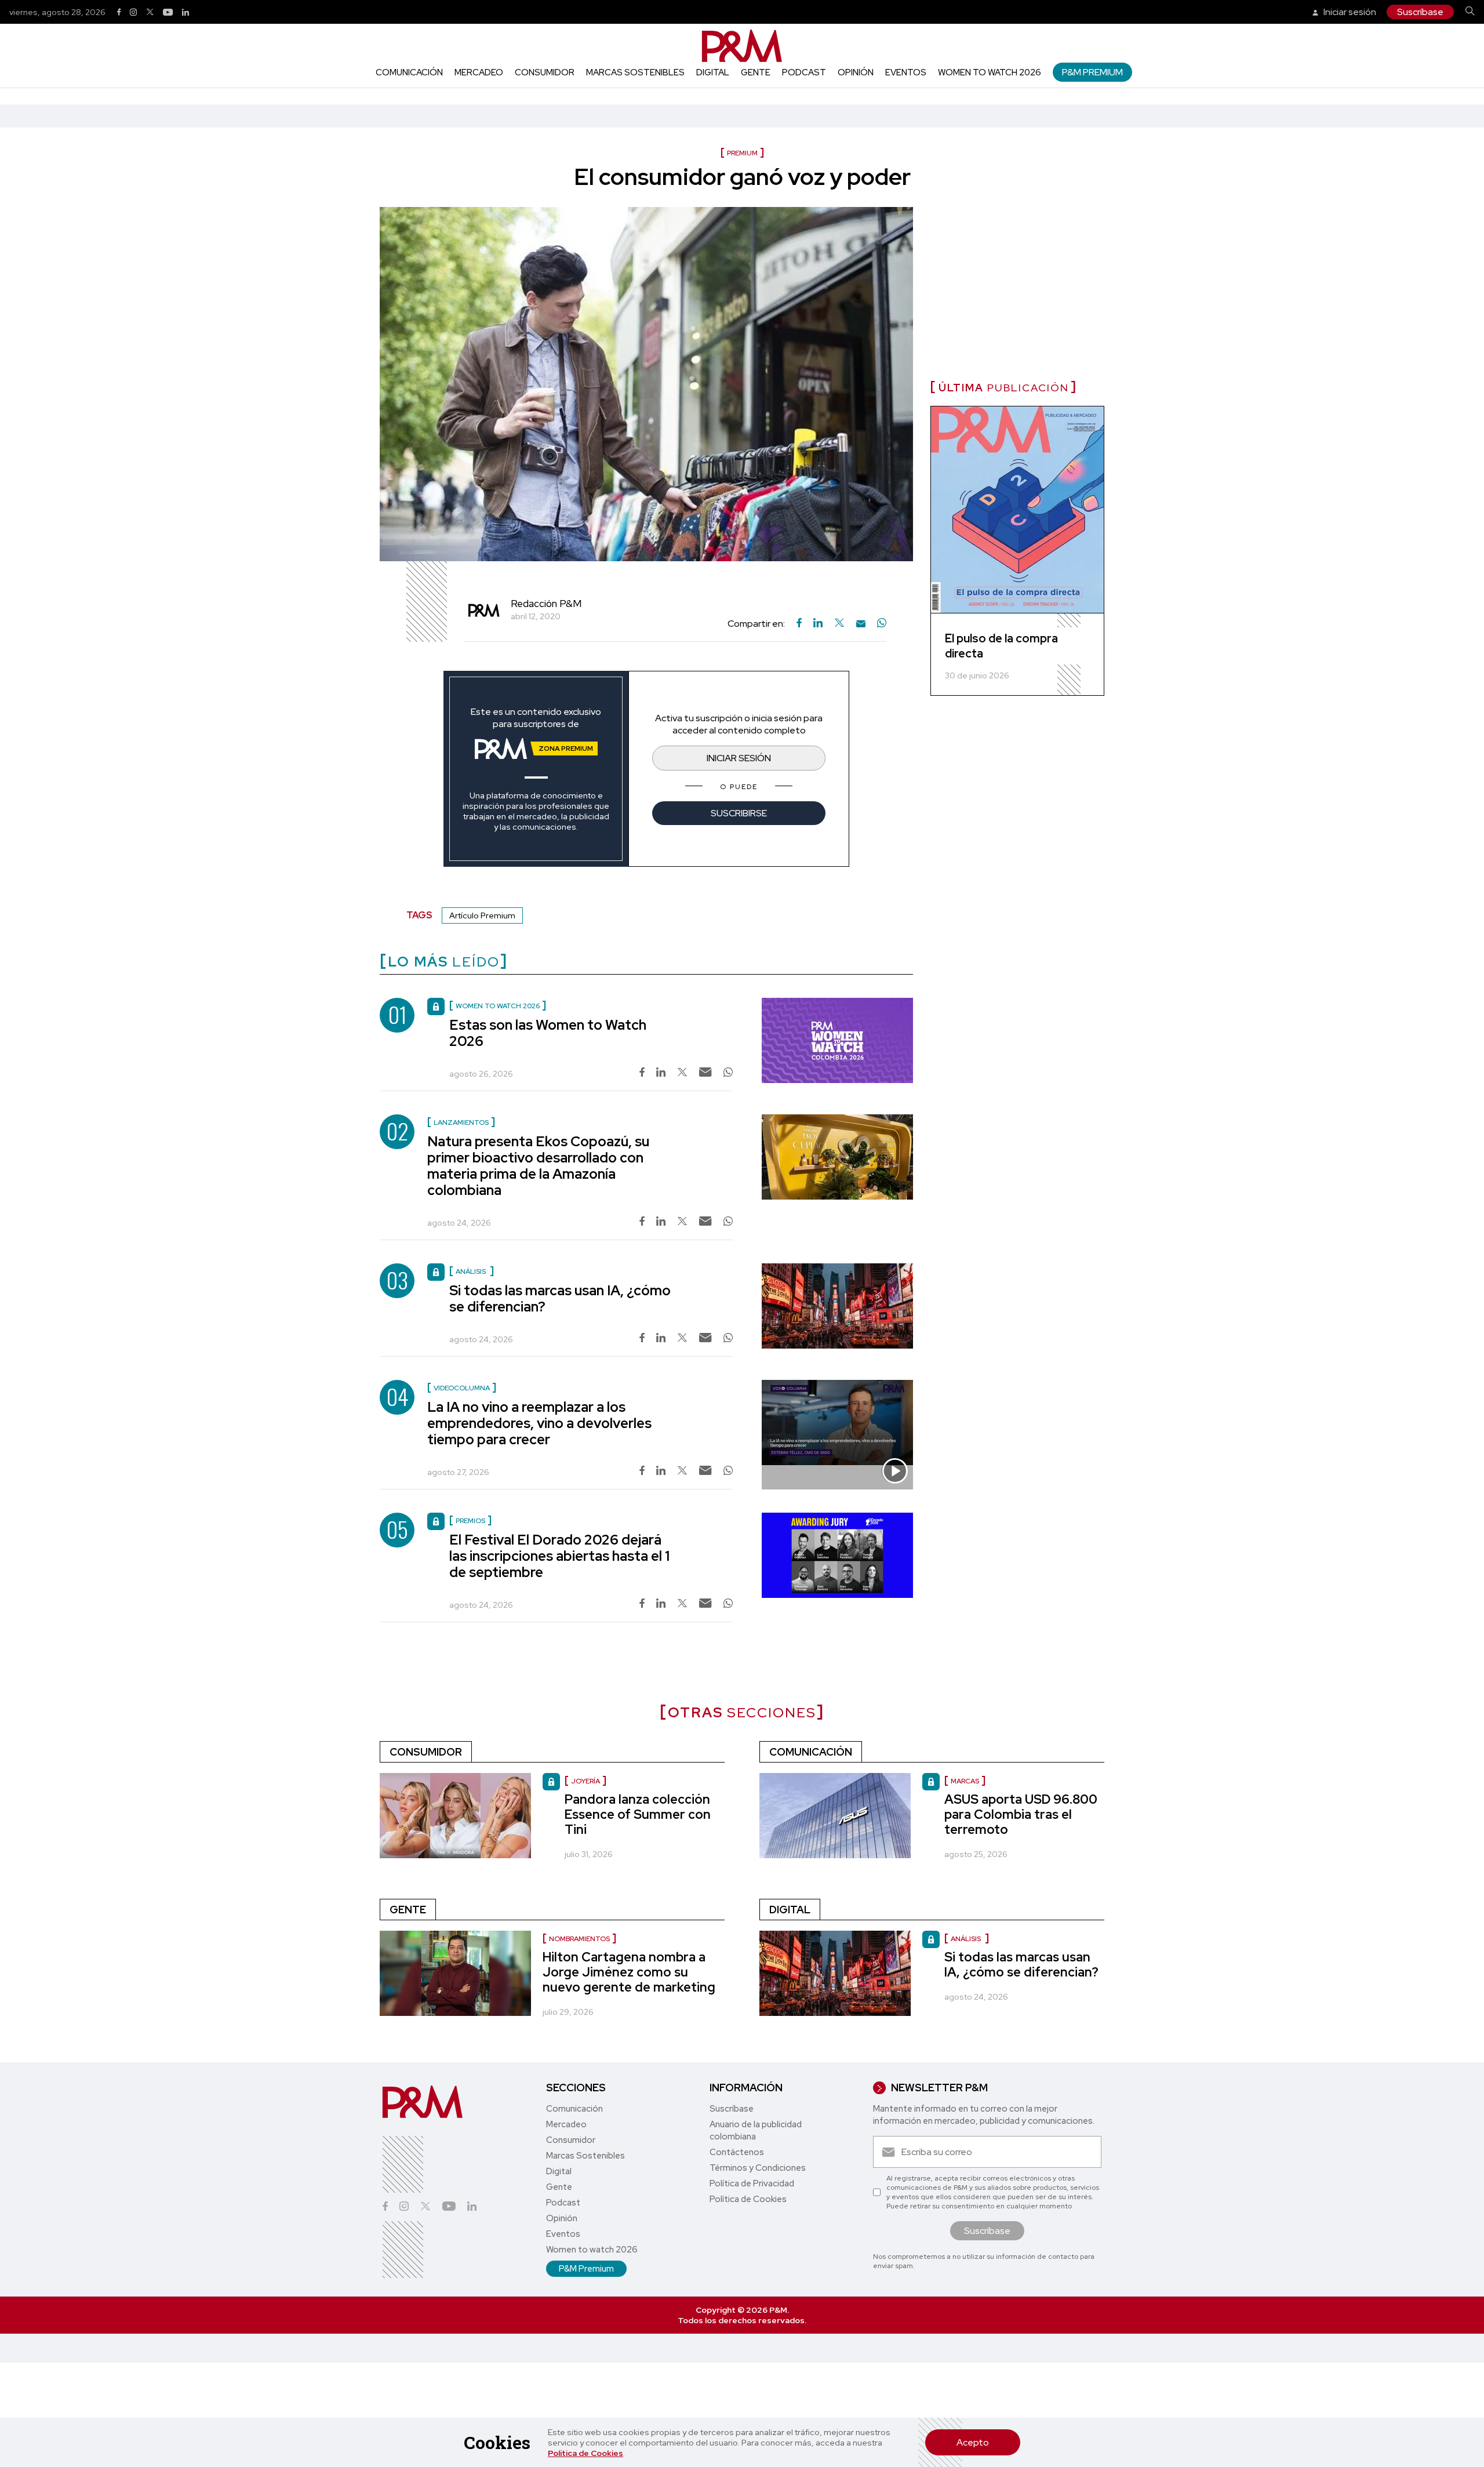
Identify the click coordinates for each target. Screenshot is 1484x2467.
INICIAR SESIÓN (739, 758)
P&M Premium (1092, 72)
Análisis (967, 1939)
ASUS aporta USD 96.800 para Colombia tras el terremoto (1021, 1814)
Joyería (585, 1781)
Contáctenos (737, 2152)
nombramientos (579, 1939)
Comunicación (409, 72)
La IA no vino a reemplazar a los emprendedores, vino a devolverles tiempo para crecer (539, 1423)
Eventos (906, 72)
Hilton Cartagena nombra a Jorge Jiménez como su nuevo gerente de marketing (629, 1972)
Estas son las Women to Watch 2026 (548, 1033)
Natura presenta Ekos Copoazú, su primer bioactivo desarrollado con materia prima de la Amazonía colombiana (538, 1166)
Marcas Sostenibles (635, 72)
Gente (756, 72)
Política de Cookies (585, 2453)
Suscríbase (1420, 12)
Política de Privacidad (752, 2183)
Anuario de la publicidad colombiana (756, 2130)
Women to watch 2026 (990, 72)
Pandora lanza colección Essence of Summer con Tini (638, 1814)
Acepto (973, 2442)
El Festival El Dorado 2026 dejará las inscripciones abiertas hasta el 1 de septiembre (559, 1556)
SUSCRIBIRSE (739, 813)
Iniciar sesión (1349, 12)
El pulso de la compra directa (1001, 646)
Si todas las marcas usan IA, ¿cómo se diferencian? (560, 1298)
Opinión (856, 72)
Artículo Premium (482, 915)
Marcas (965, 1781)
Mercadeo (479, 72)
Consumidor (545, 72)
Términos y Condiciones (758, 2168)
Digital (713, 72)
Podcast (804, 72)
